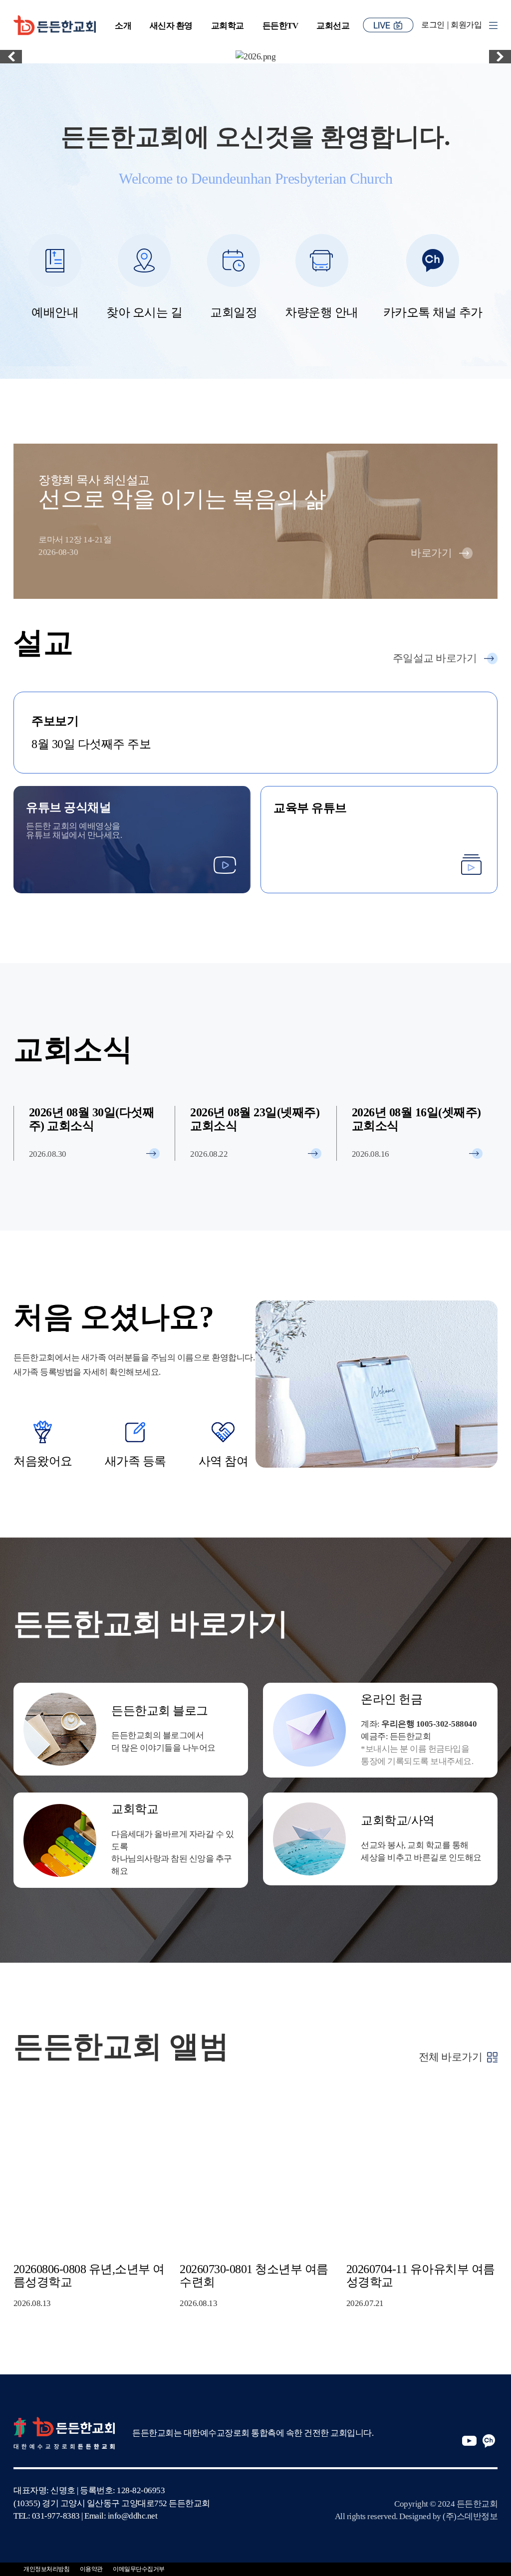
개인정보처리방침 (46, 2569)
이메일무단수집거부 (139, 2569)
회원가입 (466, 25)
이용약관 (91, 2569)
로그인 (433, 25)
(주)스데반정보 (470, 2516)
